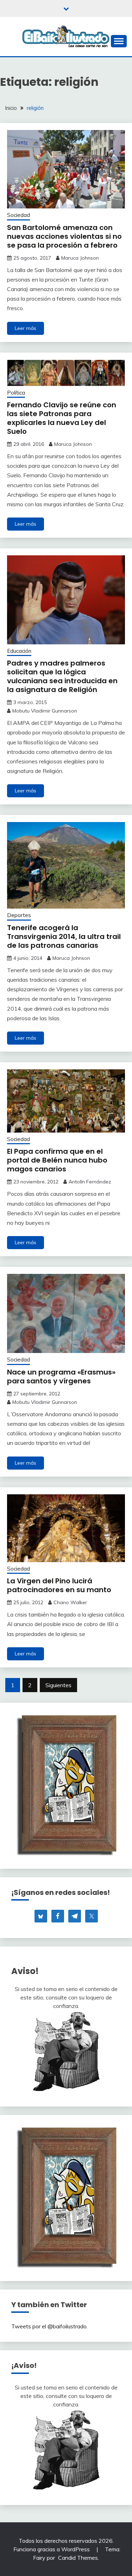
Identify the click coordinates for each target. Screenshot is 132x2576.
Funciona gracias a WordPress (52, 2549)
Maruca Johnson (80, 258)
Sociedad (18, 215)
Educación (19, 651)
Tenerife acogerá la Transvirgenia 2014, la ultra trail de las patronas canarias (64, 937)
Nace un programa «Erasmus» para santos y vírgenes (61, 1376)
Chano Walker (70, 1602)
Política (16, 393)
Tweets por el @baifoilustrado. (49, 2326)
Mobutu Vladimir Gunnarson (45, 711)
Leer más (26, 328)
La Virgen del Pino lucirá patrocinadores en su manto (59, 1585)
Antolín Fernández (90, 1182)
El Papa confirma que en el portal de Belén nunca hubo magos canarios (57, 1160)
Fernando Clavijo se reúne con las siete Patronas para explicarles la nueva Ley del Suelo (62, 418)
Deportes (19, 915)
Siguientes (58, 1685)
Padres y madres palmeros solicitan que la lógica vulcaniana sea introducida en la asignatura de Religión (62, 676)
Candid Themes (78, 2558)
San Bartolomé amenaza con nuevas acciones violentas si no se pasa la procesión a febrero (64, 236)
